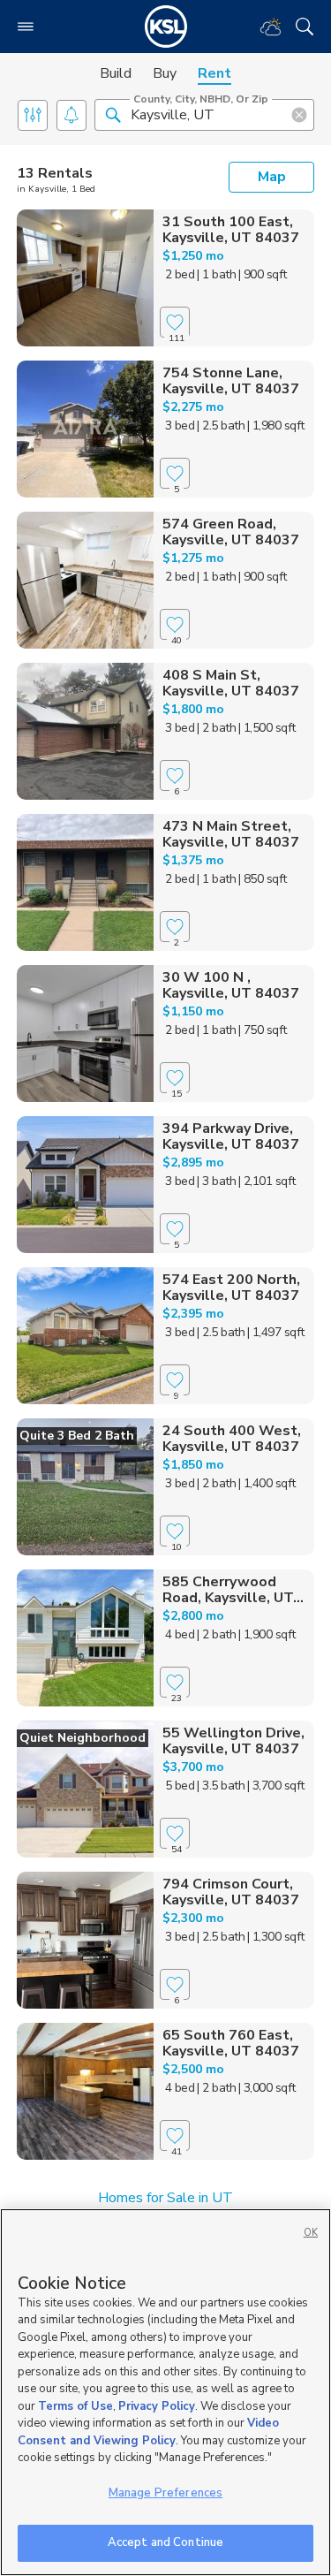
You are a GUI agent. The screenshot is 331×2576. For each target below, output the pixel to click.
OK (311, 2233)
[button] (113, 114)
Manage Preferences (165, 2493)
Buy (165, 73)
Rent (214, 73)
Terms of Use (75, 2406)
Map (272, 177)
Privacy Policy (157, 2406)
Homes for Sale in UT (165, 2198)
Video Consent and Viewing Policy (148, 2432)
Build (116, 73)
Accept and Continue (165, 2542)
